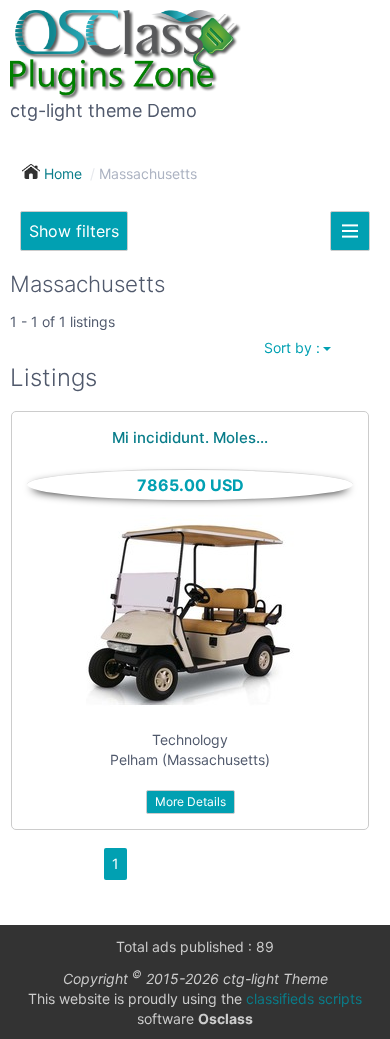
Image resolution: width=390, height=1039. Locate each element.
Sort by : (292, 347)
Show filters (74, 231)
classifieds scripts (304, 998)
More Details (190, 801)
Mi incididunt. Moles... (190, 437)
